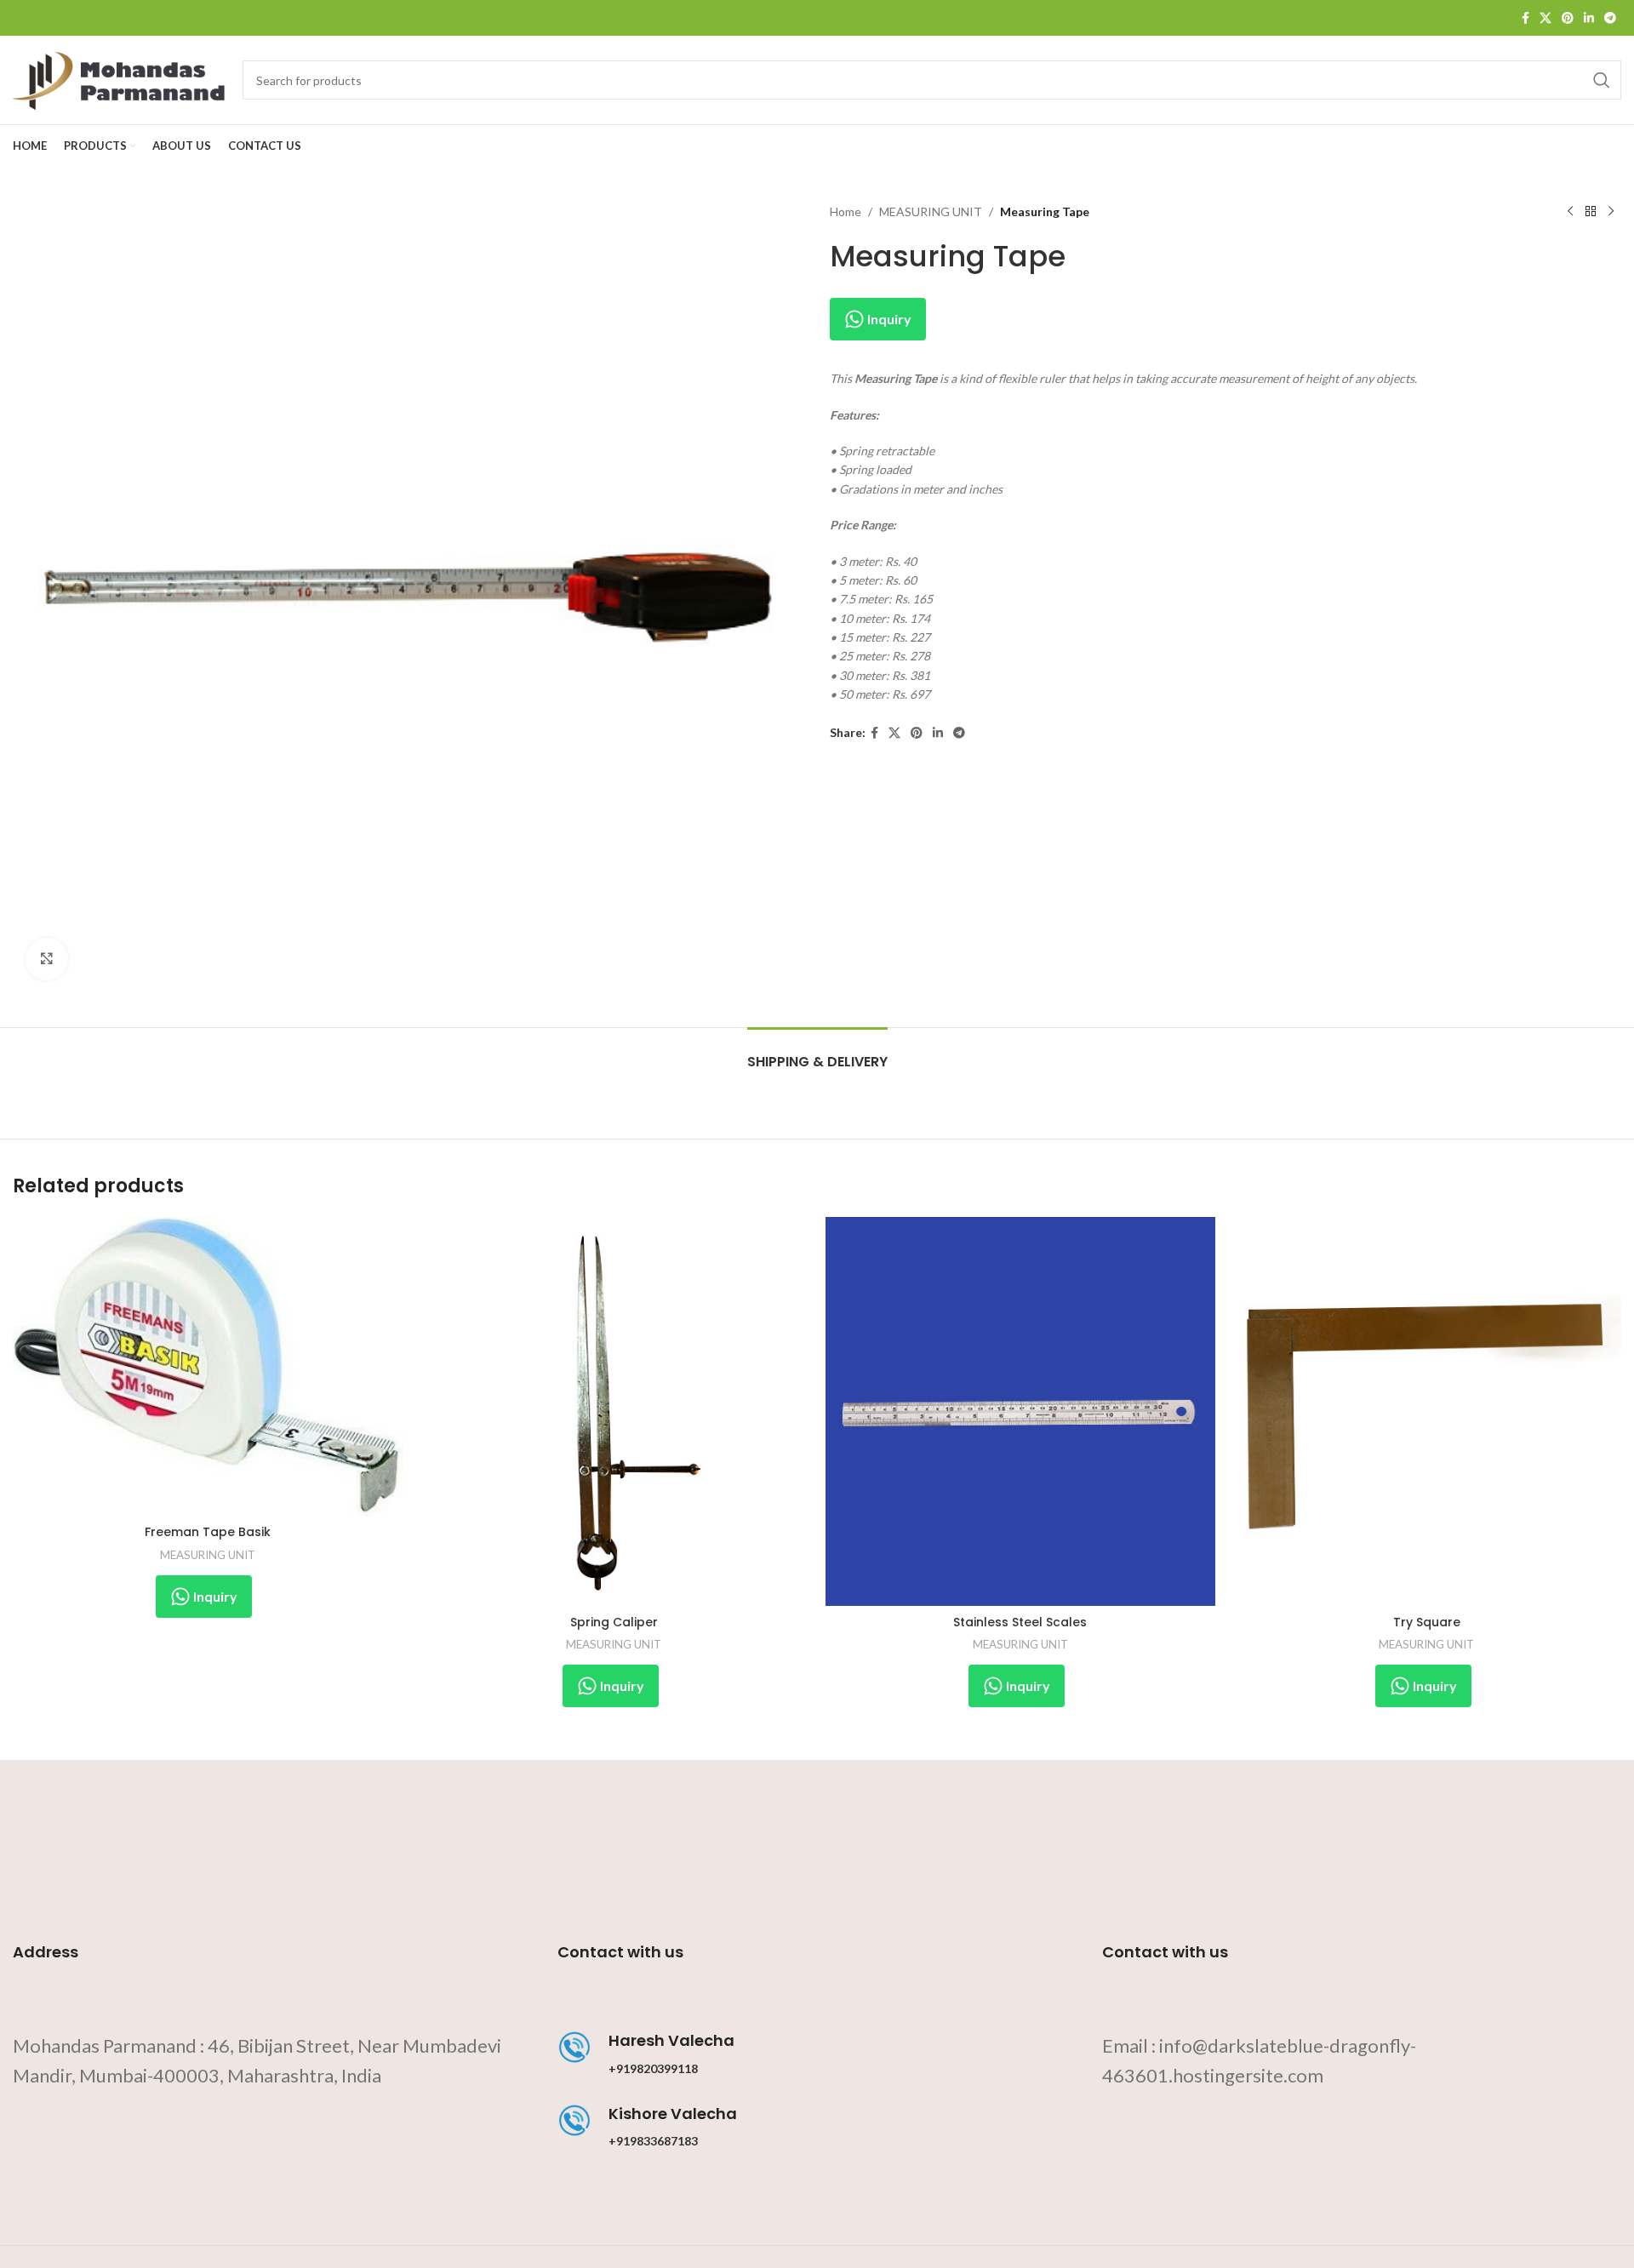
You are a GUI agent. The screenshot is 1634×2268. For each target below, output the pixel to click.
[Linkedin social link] (1589, 18)
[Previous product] (1570, 212)
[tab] (817, 1053)
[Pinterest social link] (1568, 18)
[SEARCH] (1602, 80)
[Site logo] (119, 79)
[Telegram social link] (1610, 18)
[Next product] (1611, 212)
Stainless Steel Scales (1020, 1622)
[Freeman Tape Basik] (208, 1367)
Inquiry (888, 319)
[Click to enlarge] (47, 959)
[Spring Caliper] (614, 1412)
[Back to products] (1591, 212)
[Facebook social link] (1525, 18)
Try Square (1427, 1622)
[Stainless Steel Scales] (1020, 1412)
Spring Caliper (614, 1622)
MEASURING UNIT (931, 211)
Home (846, 211)
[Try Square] (1427, 1412)
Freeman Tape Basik (208, 1532)
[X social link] (1545, 18)
